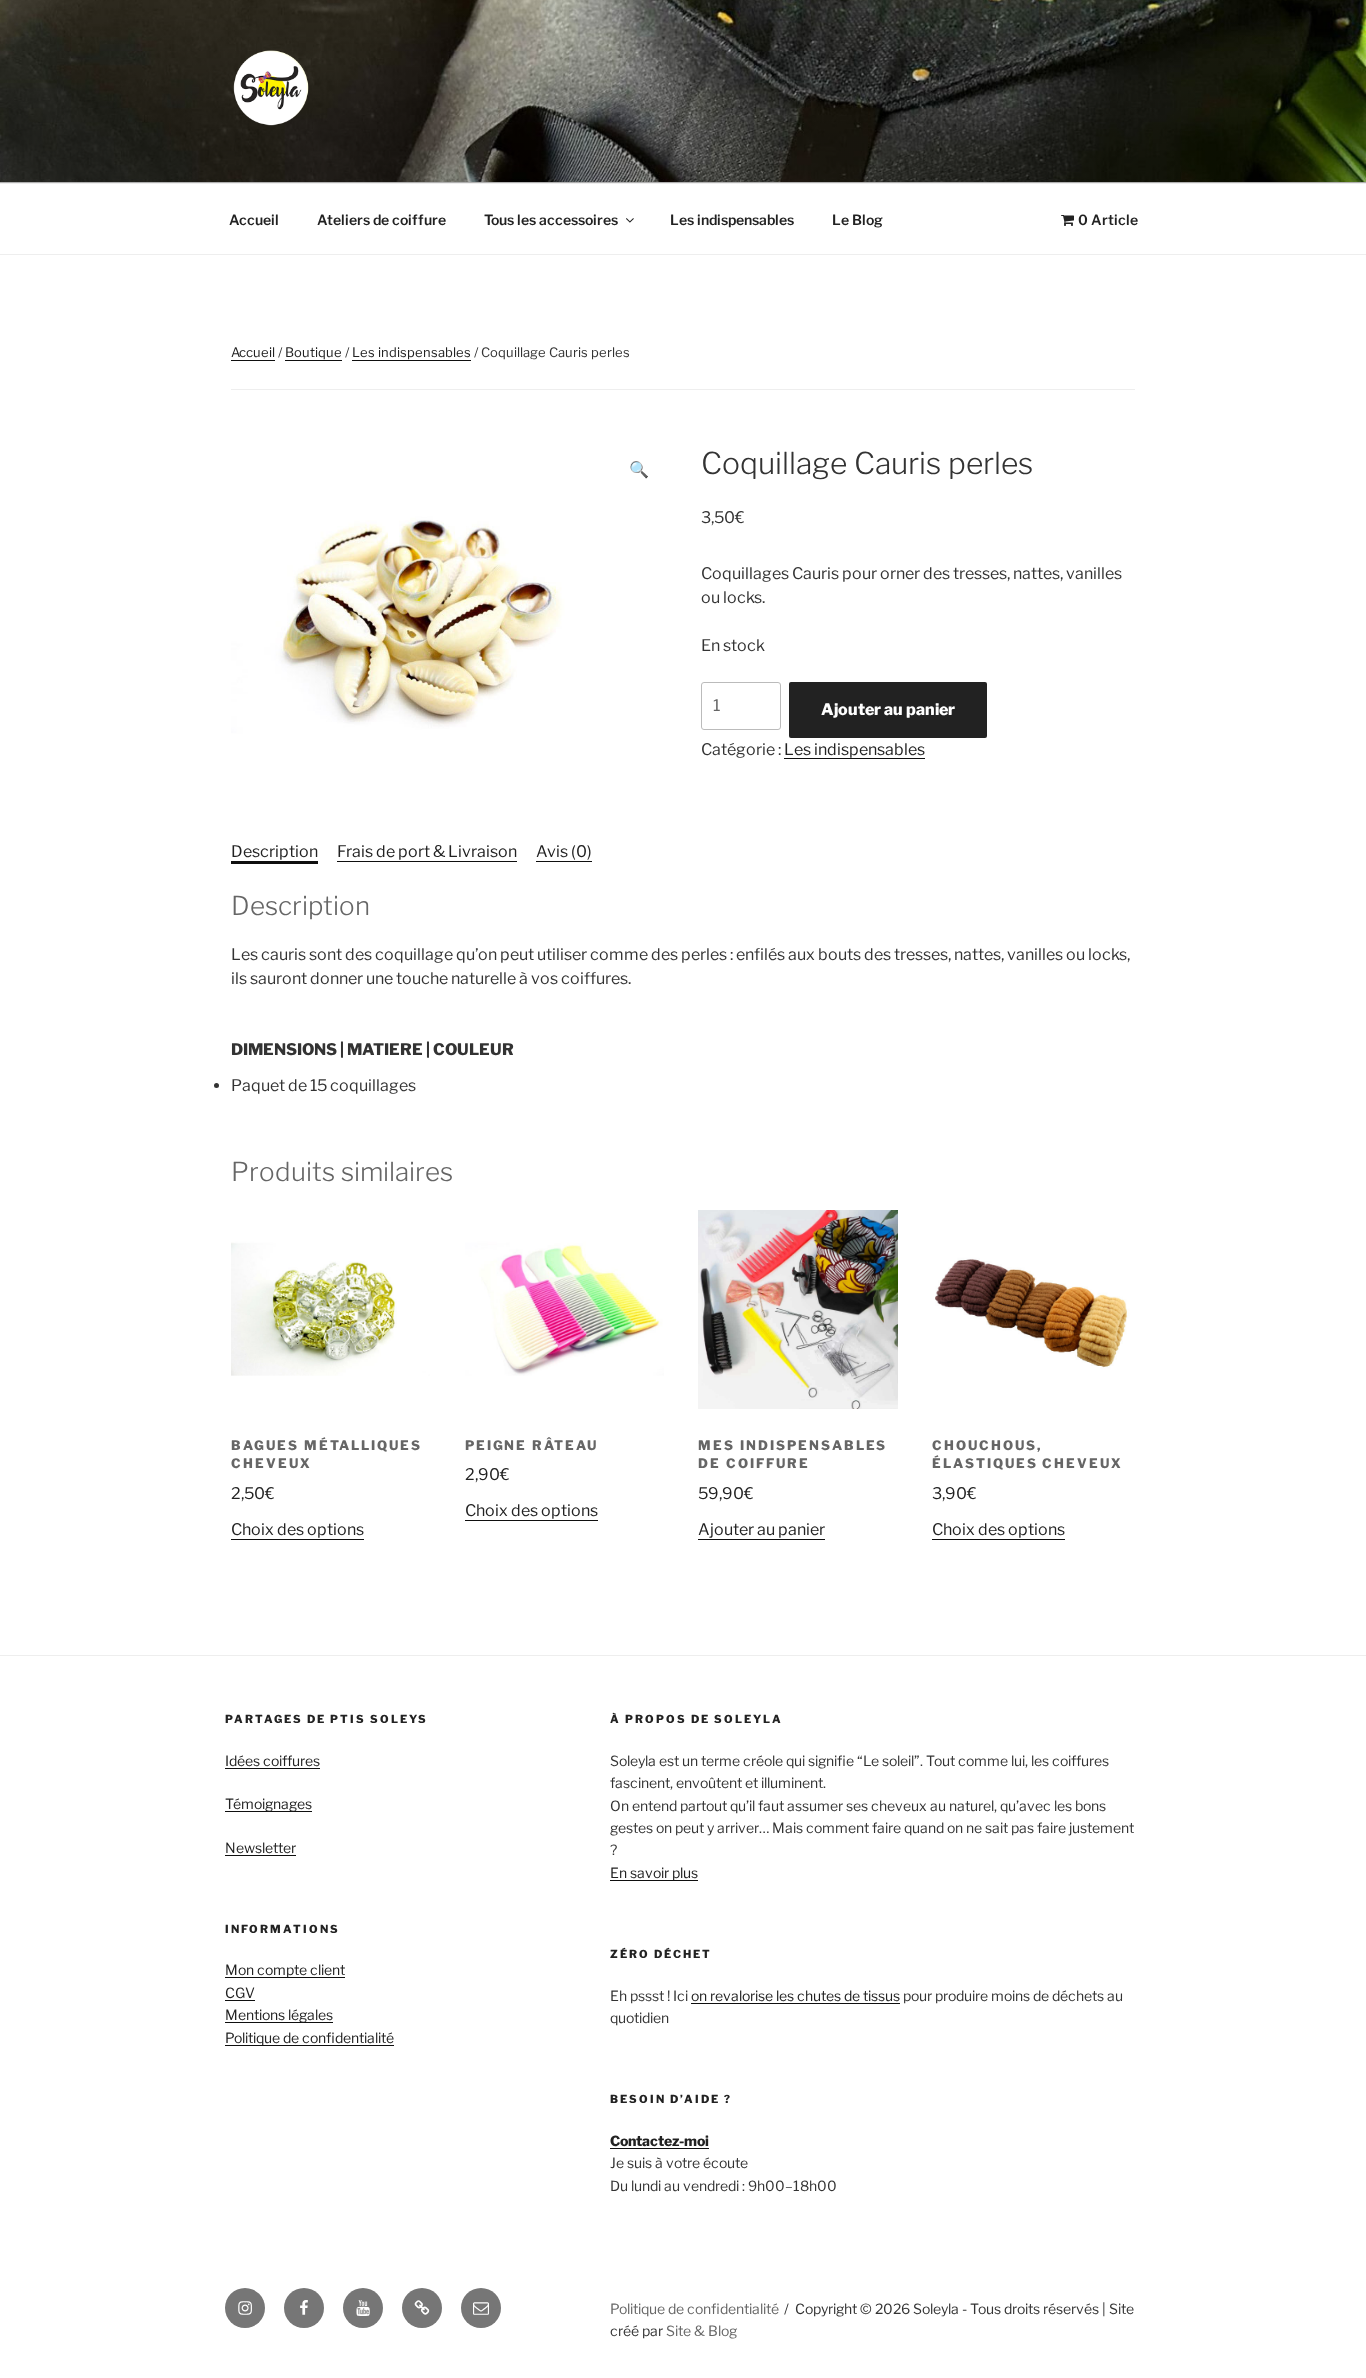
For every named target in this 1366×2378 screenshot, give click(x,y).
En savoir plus (654, 1872)
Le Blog (857, 219)
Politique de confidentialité (309, 2037)
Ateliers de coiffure (381, 219)
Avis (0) (564, 851)
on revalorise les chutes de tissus (795, 1995)
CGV (240, 1992)
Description (274, 851)
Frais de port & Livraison (427, 851)
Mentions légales (279, 2014)
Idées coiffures (272, 1760)
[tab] (274, 852)
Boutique (313, 352)
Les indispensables (732, 219)
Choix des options (297, 1529)
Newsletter (260, 1847)
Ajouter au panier (888, 709)
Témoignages (268, 1803)
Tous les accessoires (551, 219)
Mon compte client (285, 1969)
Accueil (254, 219)
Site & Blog (701, 2330)
